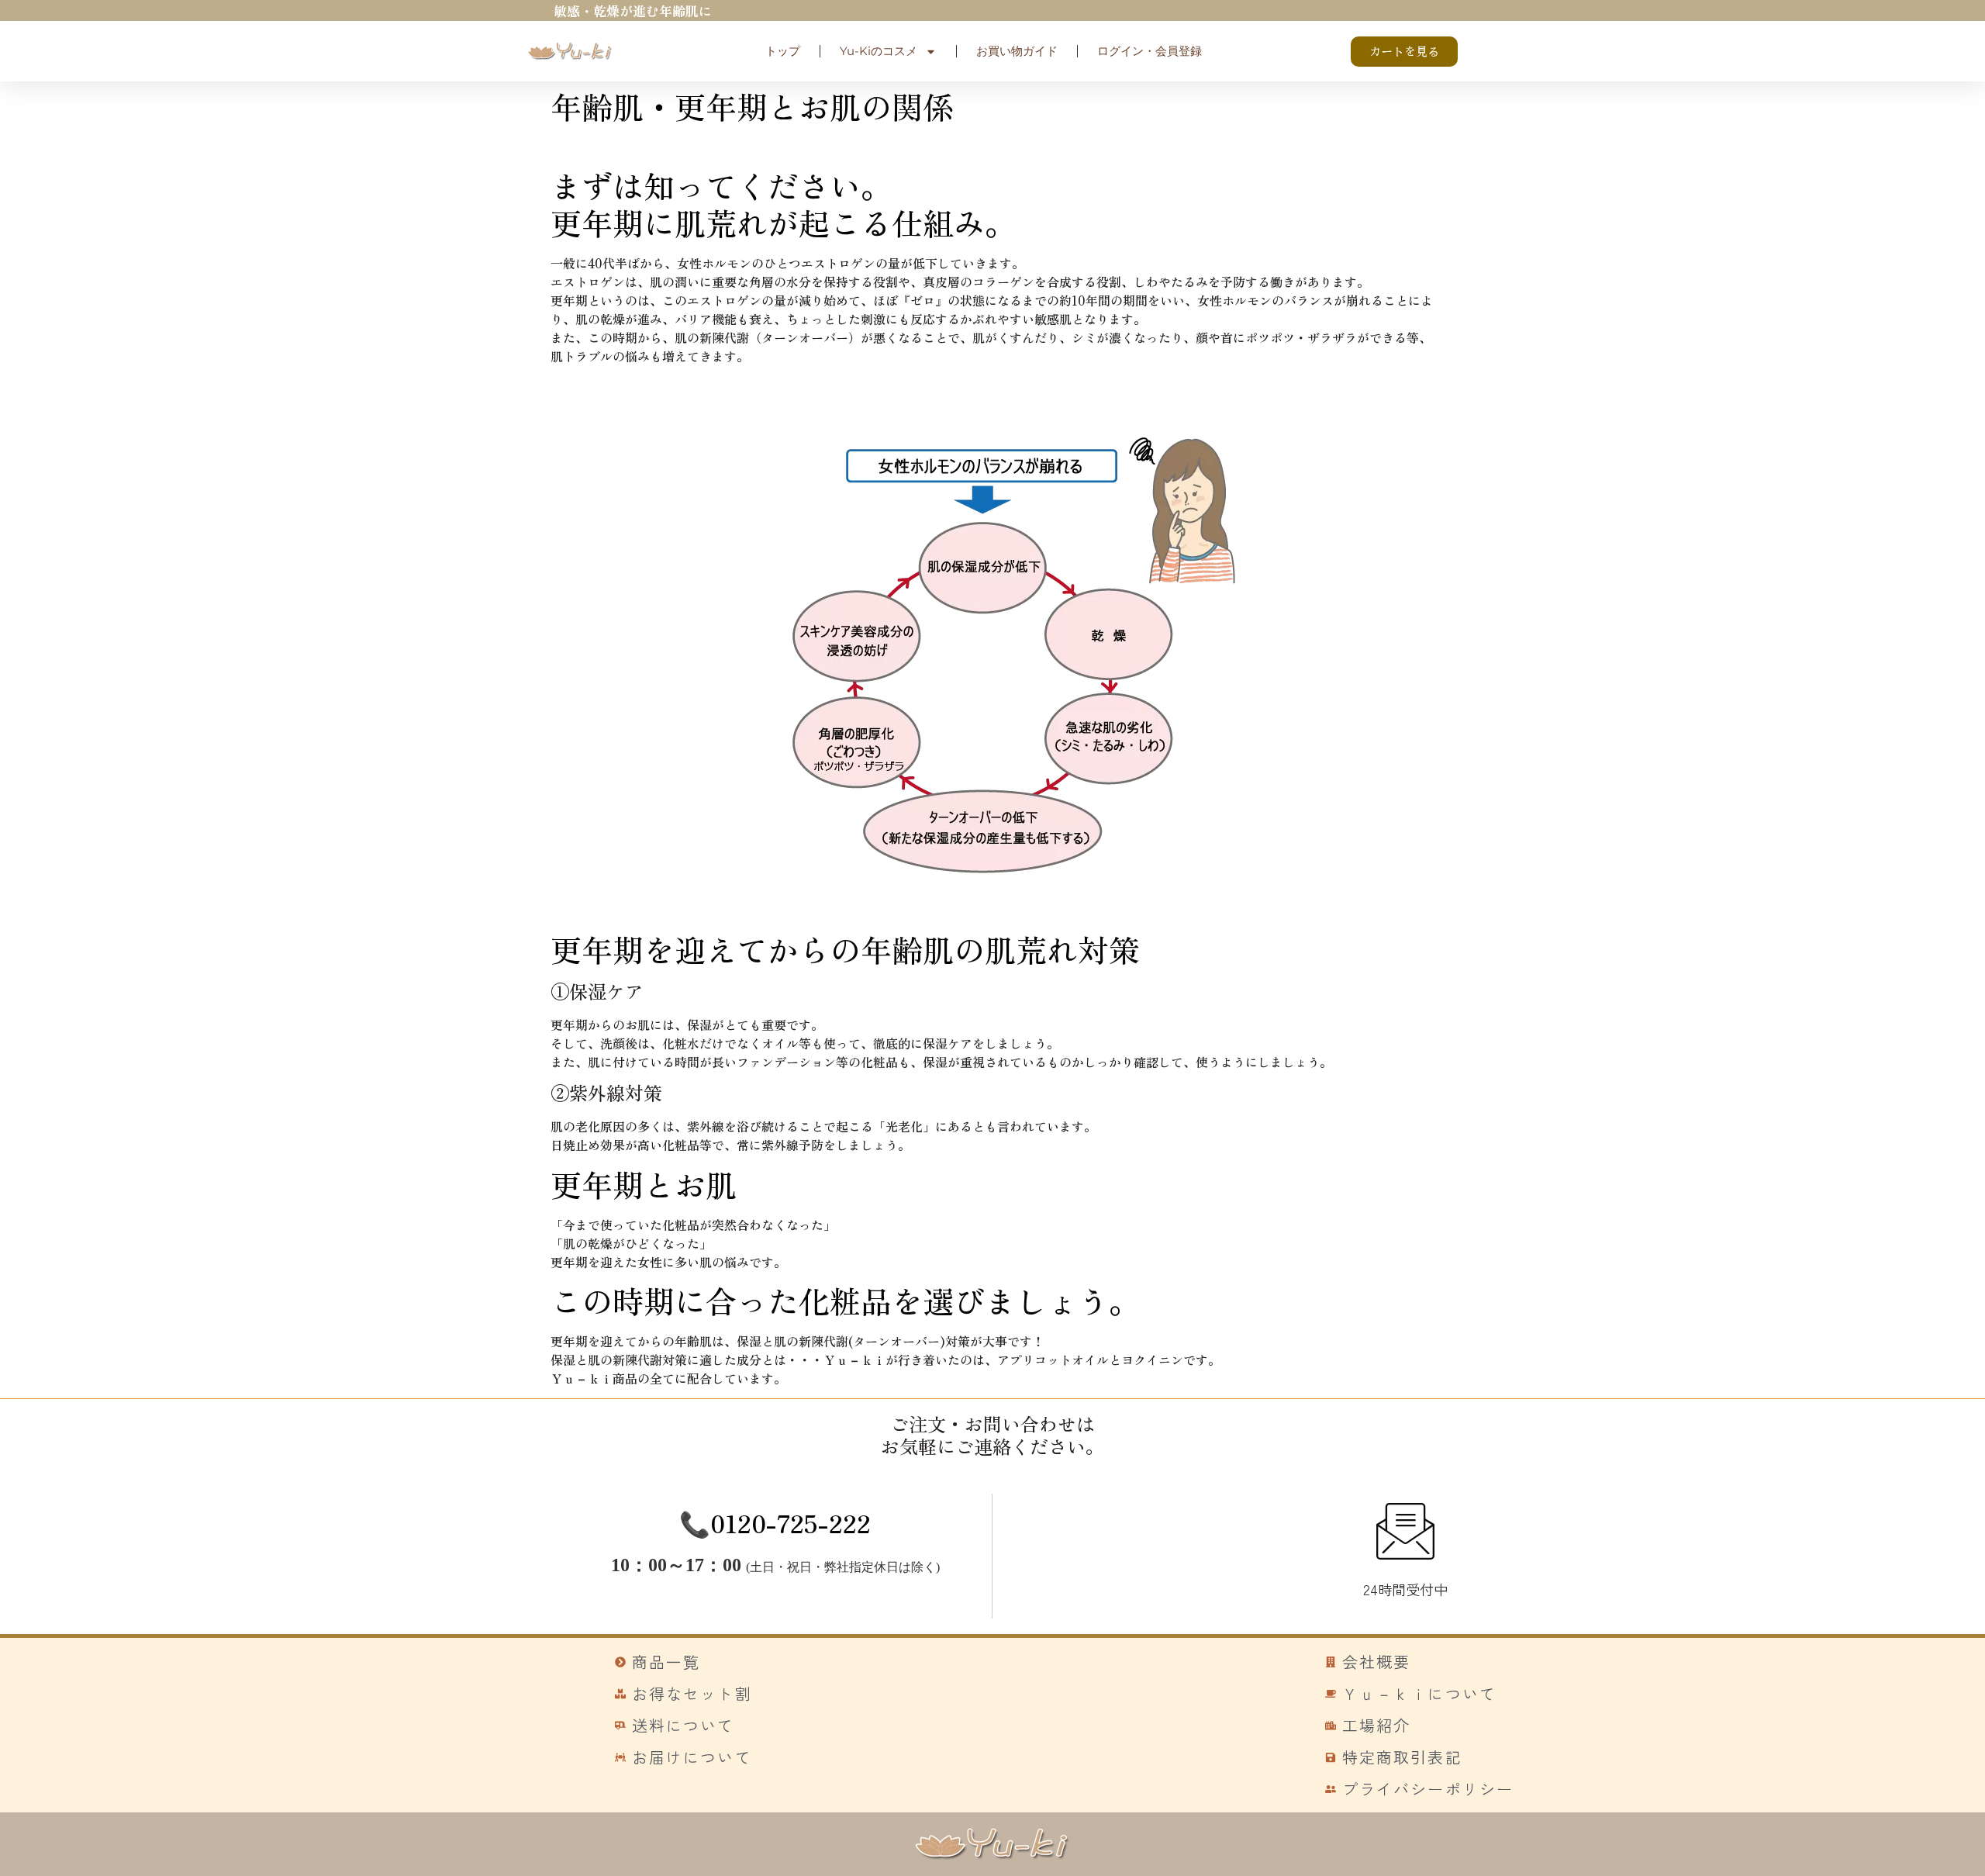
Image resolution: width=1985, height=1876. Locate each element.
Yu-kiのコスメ (879, 51)
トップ (783, 51)
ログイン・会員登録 (1150, 51)
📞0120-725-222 (775, 1522)
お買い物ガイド (1017, 51)
